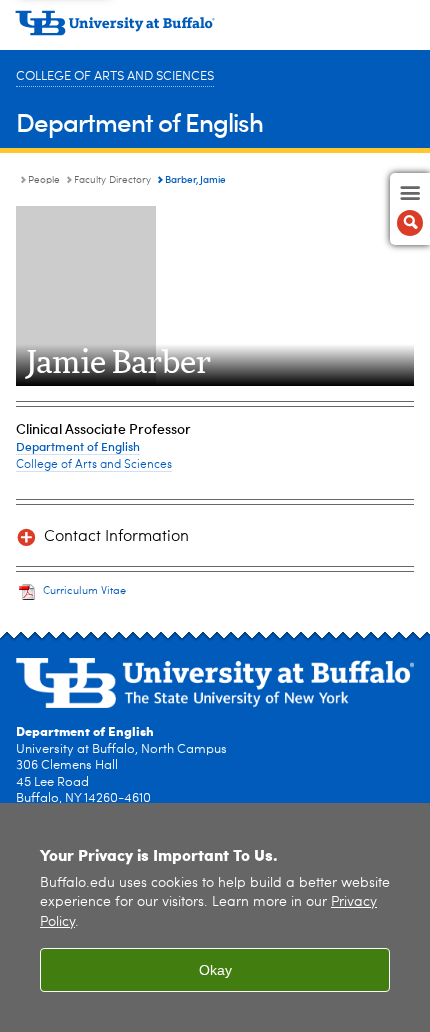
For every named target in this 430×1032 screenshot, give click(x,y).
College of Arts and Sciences (115, 76)
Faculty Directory (112, 180)
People (44, 180)
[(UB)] (215, 30)
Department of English (139, 121)
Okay (215, 970)
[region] (215, 917)
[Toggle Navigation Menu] (410, 209)
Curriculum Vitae (84, 591)
